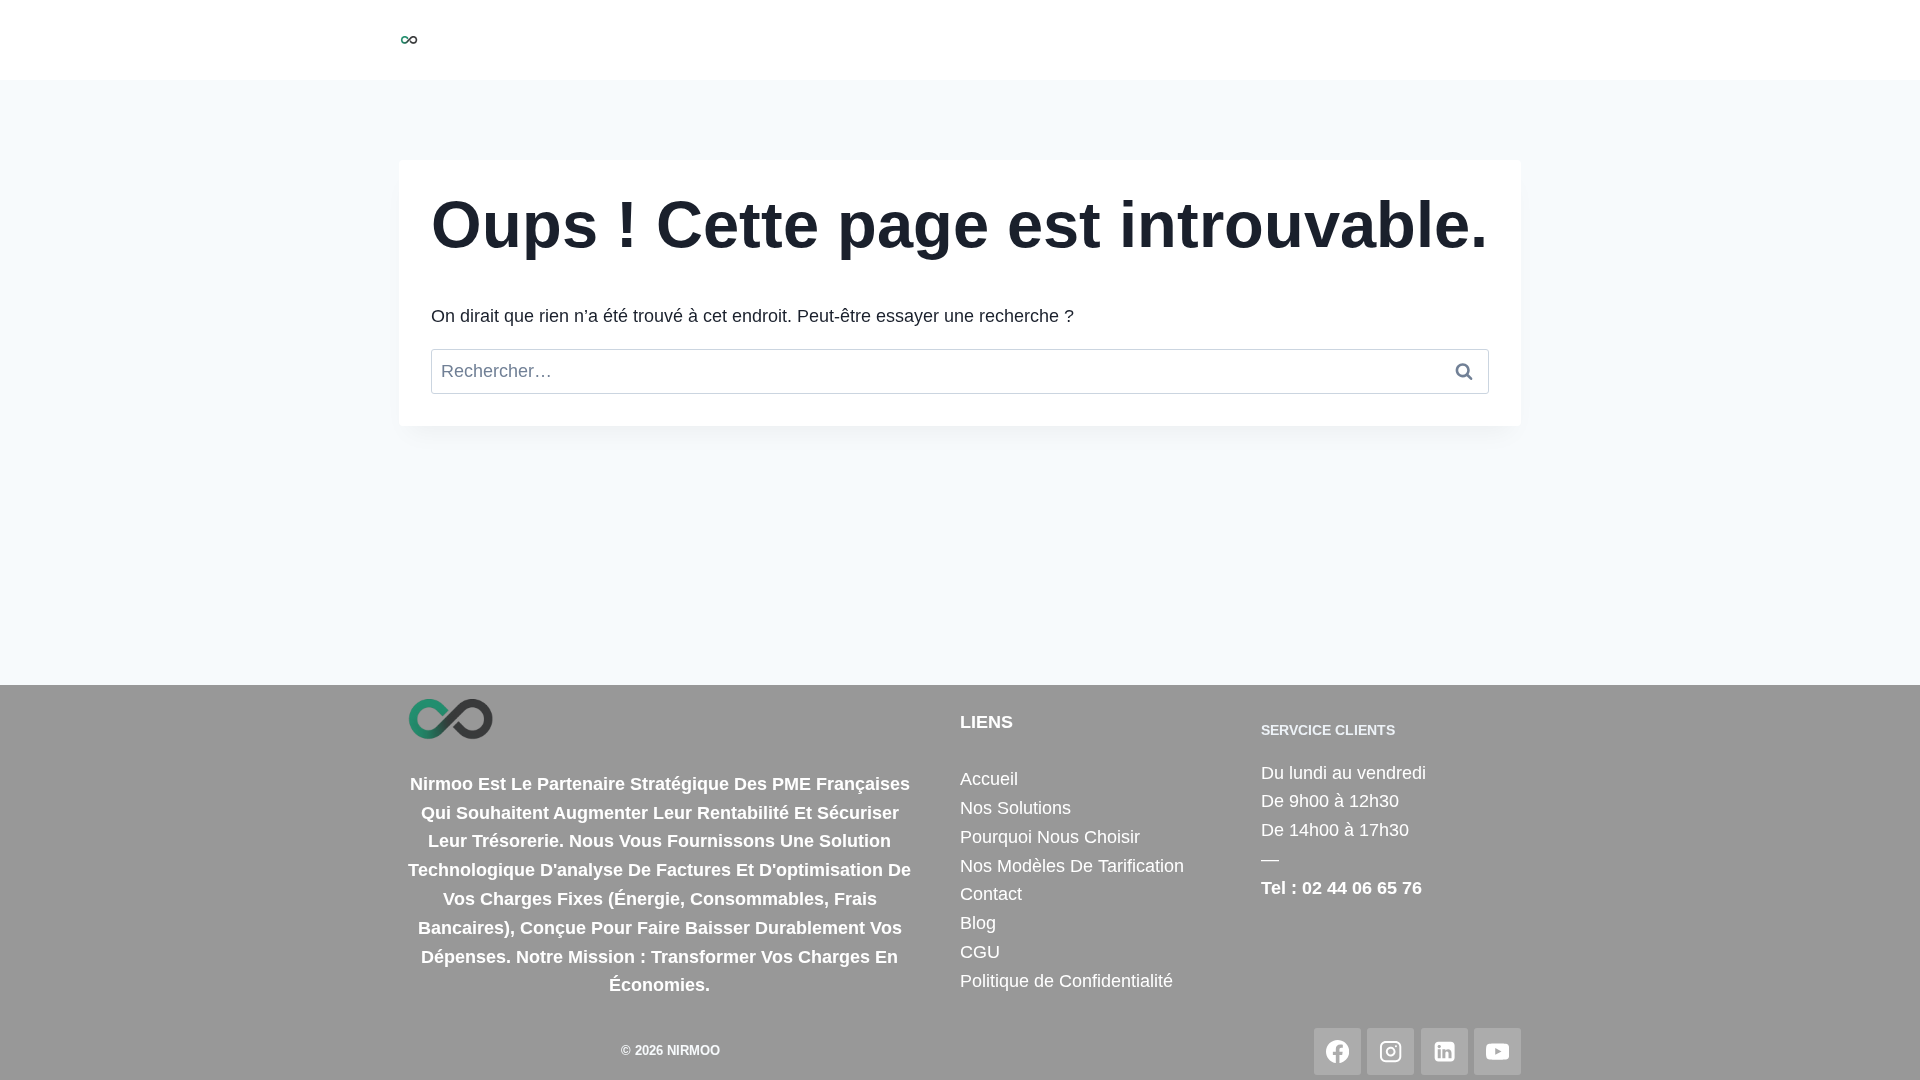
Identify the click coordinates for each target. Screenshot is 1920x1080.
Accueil (763, 40)
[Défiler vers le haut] (1874, 1044)
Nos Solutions (869, 40)
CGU (980, 952)
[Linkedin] (1444, 1051)
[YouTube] (1497, 1051)
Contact (1422, 40)
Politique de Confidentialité (1066, 981)
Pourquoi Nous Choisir (1036, 40)
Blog (1492, 40)
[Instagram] (1390, 1051)
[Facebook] (1337, 1051)
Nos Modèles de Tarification (1258, 40)
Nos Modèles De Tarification (1072, 866)
